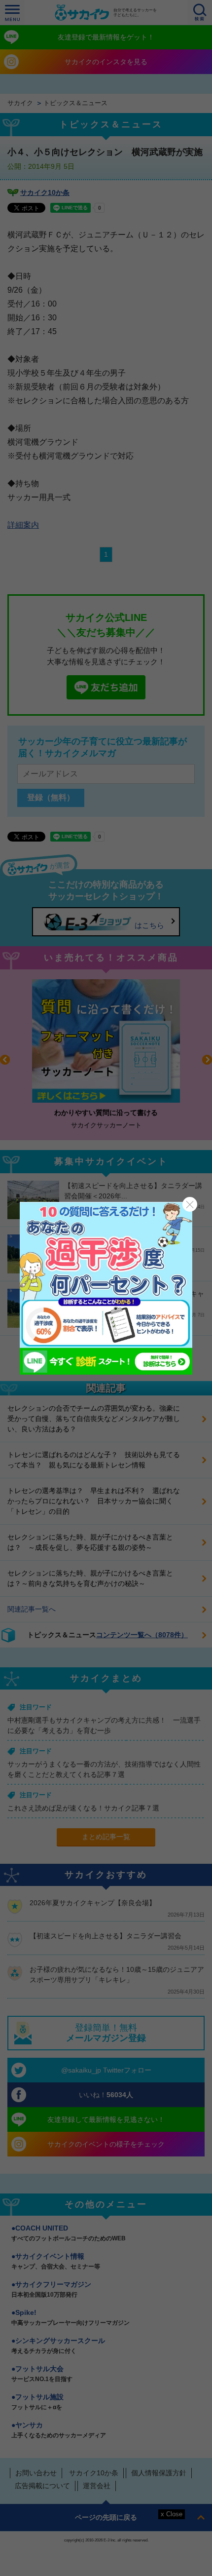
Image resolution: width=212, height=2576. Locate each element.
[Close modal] (190, 1204)
